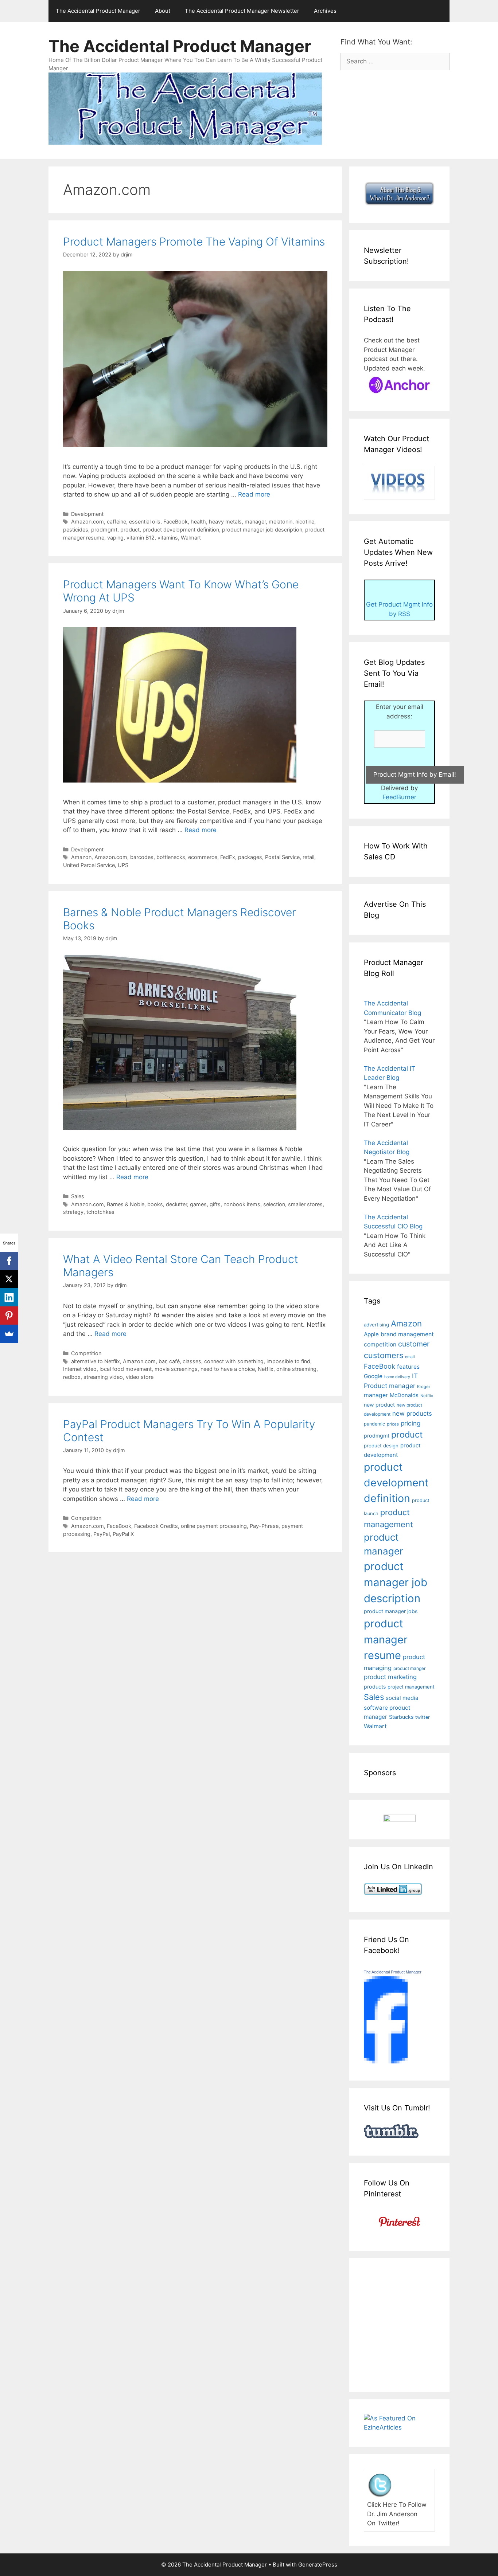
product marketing (390, 1677)
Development (87, 514)
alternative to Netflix (96, 1361)
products (375, 1687)
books (155, 1204)
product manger (409, 1668)
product (130, 530)
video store (140, 1377)
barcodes (142, 857)
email (410, 1357)
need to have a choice (228, 1369)
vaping (115, 538)
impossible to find (288, 1361)
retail (308, 857)
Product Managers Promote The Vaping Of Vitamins (194, 242)
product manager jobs (391, 1611)
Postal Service (282, 857)
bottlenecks (171, 857)
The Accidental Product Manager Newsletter (242, 11)
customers (384, 1355)
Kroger (424, 1387)
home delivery (397, 1377)
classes (192, 1361)
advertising (376, 1325)
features (408, 1367)
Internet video (80, 1369)
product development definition (181, 530)
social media (402, 1698)
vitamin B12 (141, 538)
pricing (411, 1423)
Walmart (191, 538)
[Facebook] (9, 1261)
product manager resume (386, 1639)
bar (162, 1361)
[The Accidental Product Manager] (386, 2061)
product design (381, 1446)
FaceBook (176, 522)
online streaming (296, 1369)
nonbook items (242, 1204)
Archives (325, 11)
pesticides (76, 530)
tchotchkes (100, 1212)
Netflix (266, 1369)
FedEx (228, 857)
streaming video (103, 1377)
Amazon (81, 857)
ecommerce (203, 857)
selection (274, 1204)
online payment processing (214, 1526)
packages (250, 857)
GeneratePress (318, 2565)
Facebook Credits (156, 1526)
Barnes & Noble (126, 1204)
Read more (254, 494)
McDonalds (404, 1395)
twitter (423, 1717)
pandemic (374, 1424)
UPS (123, 865)
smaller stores (305, 1204)
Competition (86, 1353)
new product (379, 1405)
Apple (371, 1334)
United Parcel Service (89, 865)
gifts (215, 1204)
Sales (78, 1196)
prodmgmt (104, 530)
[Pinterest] (9, 1316)
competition (380, 1344)
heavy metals (225, 522)
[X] (9, 1279)
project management (411, 1687)
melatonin (281, 522)
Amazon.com (87, 522)
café (174, 1361)
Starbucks (401, 1717)
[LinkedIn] (9, 1297)
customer (414, 1344)
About (163, 11)
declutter (176, 1204)
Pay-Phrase (264, 1526)
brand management (407, 1334)
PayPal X (123, 1534)
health (198, 522)
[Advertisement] (425, 2324)
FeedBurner (399, 797)
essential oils (145, 522)
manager (255, 522)
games (198, 1204)
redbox (72, 1377)
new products (412, 1414)
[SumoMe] (9, 1334)
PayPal (102, 1534)
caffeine (116, 522)
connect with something (234, 1361)
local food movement (126, 1369)
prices (393, 1424)
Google (373, 1376)
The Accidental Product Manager (98, 11)
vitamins (168, 538)
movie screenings (176, 1369)
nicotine (305, 522)
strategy (73, 1212)
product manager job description (262, 530)
